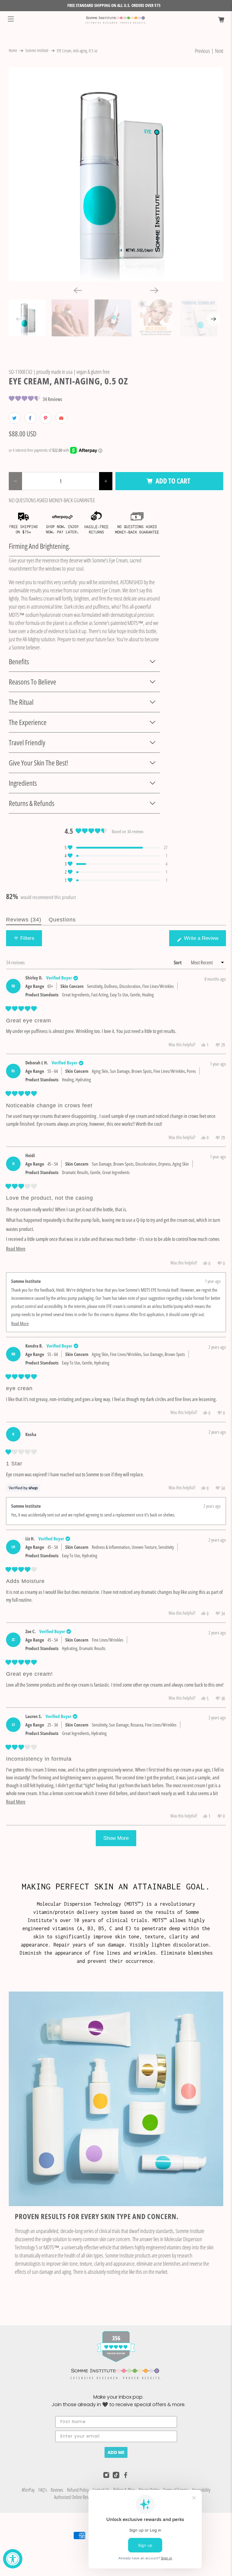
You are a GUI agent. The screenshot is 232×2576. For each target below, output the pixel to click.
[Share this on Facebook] (30, 418)
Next (219, 51)
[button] (35, 399)
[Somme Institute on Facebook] (126, 2476)
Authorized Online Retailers (75, 2497)
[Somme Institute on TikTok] (116, 2477)
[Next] (154, 290)
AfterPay (28, 2490)
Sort (178, 962)
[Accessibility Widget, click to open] (13, 2559)
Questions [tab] (62, 921)
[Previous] (78, 290)
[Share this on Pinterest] (46, 418)
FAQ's (43, 2490)
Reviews (57, 2490)
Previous (202, 51)
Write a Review (202, 941)
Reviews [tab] (24, 921)
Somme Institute (37, 51)
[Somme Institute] (116, 20)
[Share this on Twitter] (14, 418)
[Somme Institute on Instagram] (106, 2476)
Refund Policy (78, 2490)
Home (13, 51)
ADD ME (116, 2452)
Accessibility (201, 2490)
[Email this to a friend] (61, 418)
